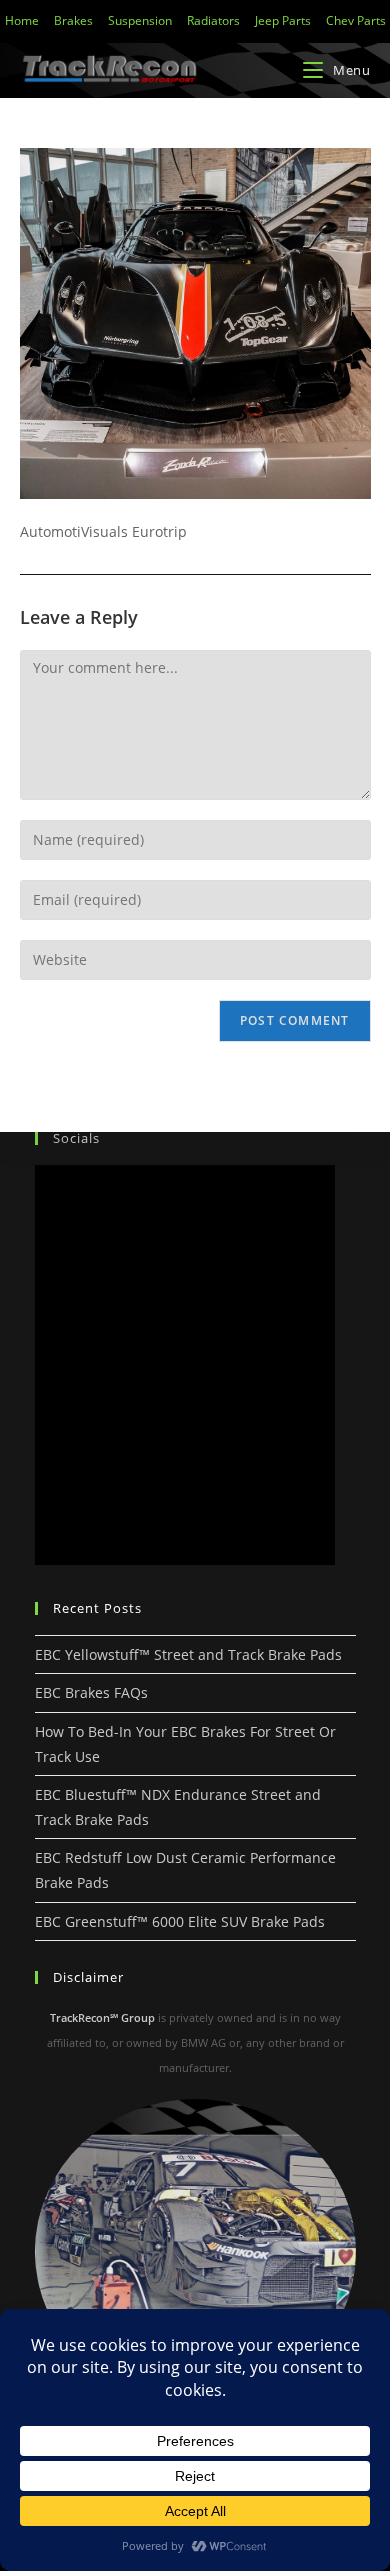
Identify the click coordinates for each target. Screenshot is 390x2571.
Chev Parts (356, 20)
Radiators (213, 20)
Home (22, 20)
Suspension (140, 20)
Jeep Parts (283, 20)
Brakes (73, 20)
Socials (76, 1138)
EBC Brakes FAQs (91, 1692)
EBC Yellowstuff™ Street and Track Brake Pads (188, 1654)
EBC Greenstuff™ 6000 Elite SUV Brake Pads (180, 1921)
